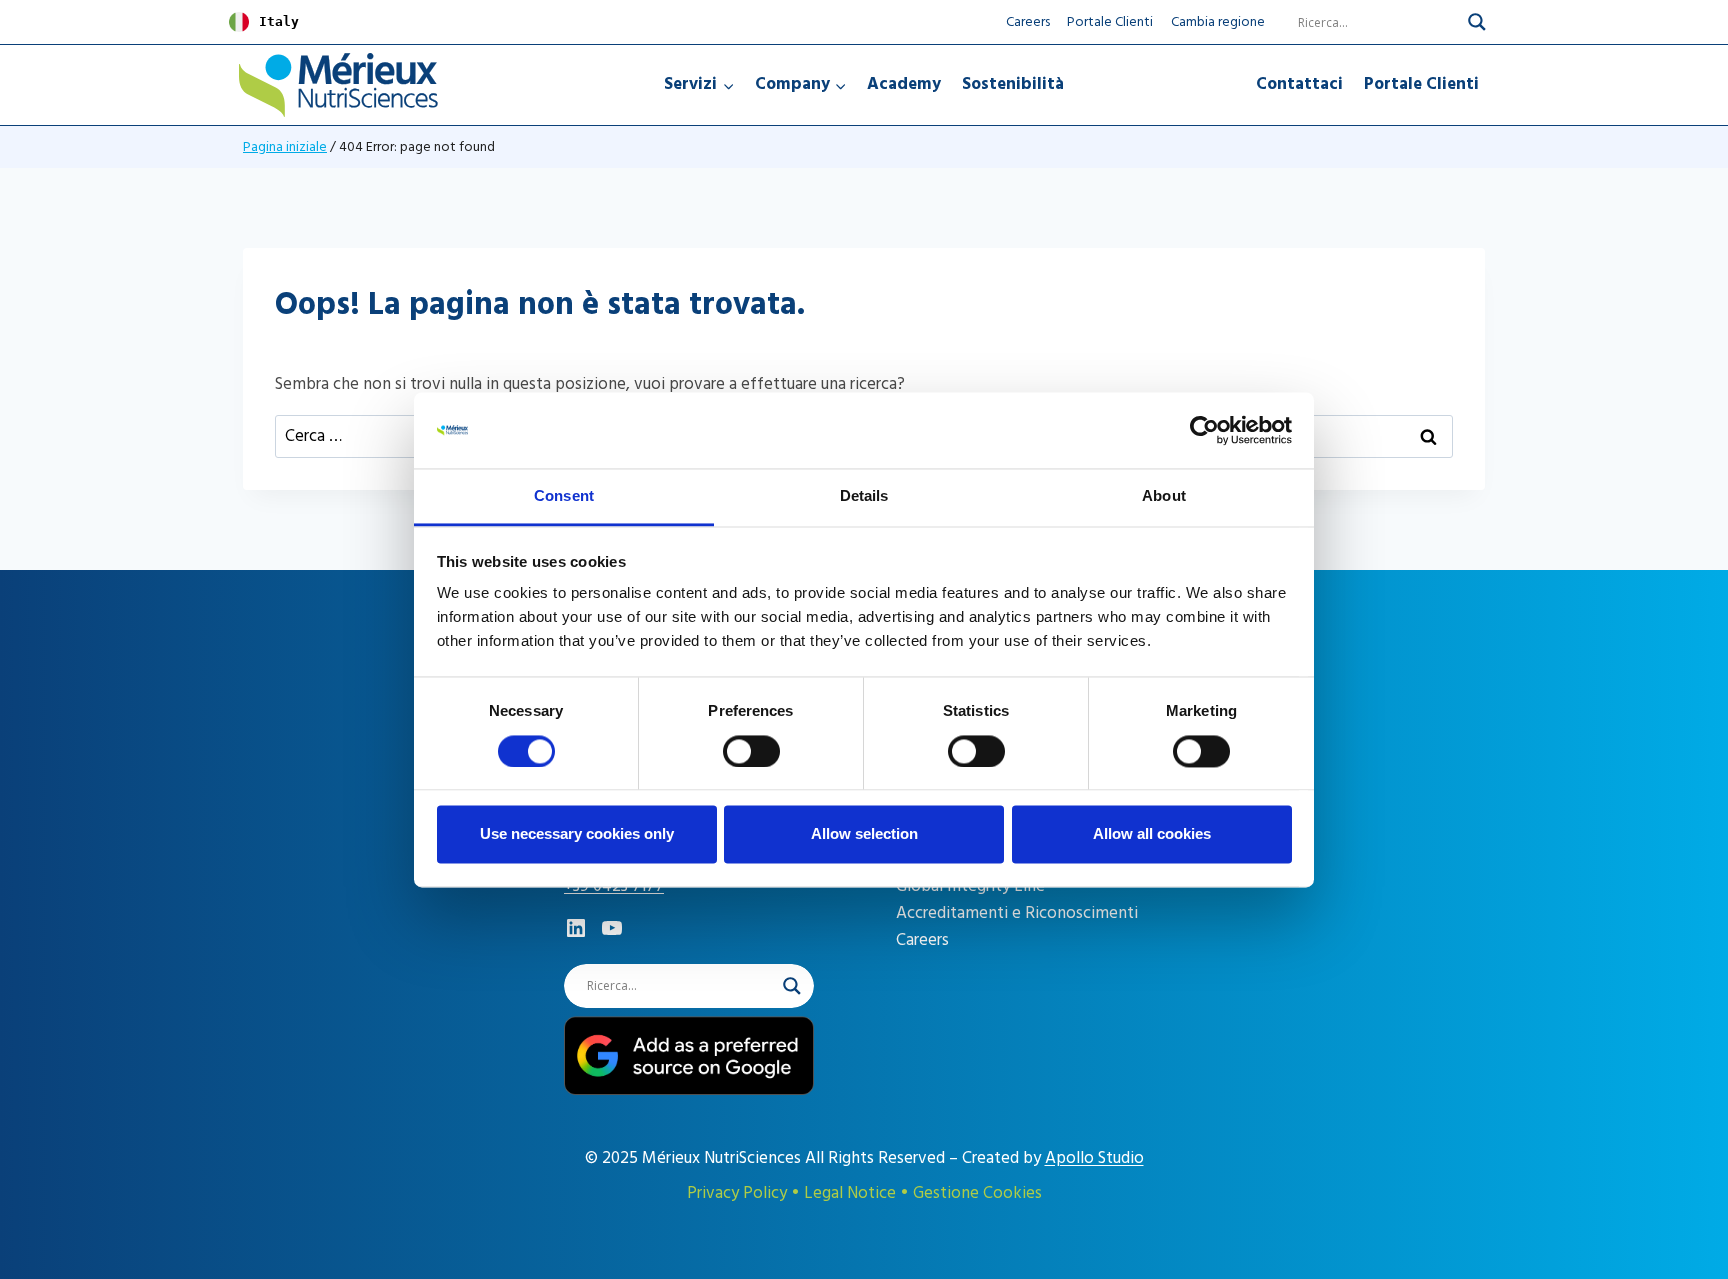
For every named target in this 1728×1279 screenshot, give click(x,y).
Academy (904, 84)
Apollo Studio (1094, 1158)
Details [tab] (864, 496)
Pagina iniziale (285, 146)
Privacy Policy (737, 1193)
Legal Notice (850, 1193)
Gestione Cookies (977, 1193)
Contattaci (1299, 84)
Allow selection (864, 834)
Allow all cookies (1152, 834)
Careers (1028, 21)
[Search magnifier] (1477, 22)
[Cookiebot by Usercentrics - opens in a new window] (1204, 430)
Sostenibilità (1013, 84)
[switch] (751, 751)
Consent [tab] (564, 496)
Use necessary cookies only (577, 834)
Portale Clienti (1110, 21)
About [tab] (1164, 496)
